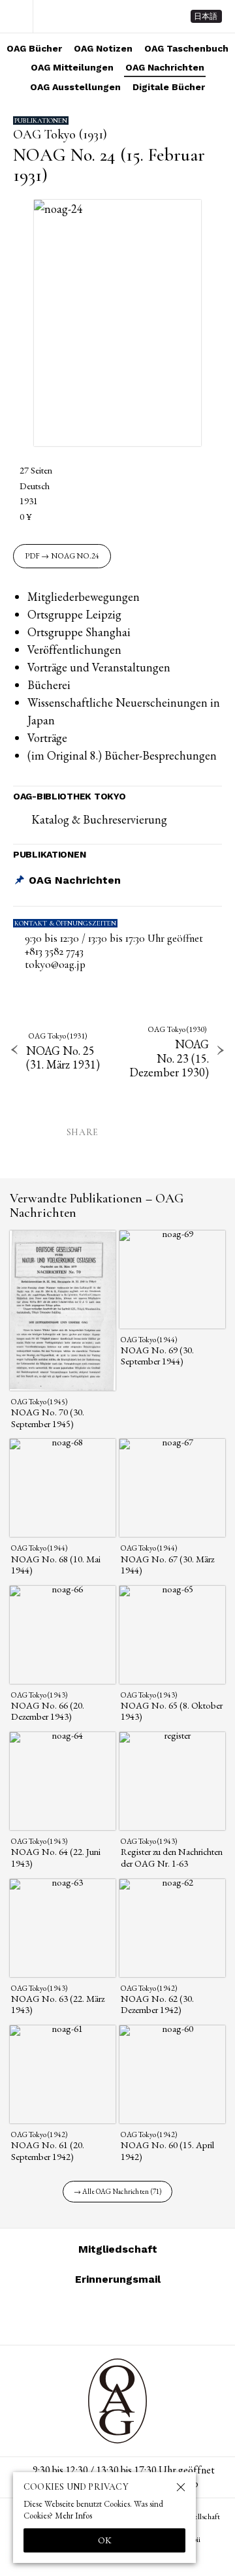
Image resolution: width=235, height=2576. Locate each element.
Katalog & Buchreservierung (99, 819)
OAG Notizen (103, 48)
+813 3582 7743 (54, 952)
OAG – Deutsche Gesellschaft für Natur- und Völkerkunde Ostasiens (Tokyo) (103, 16)
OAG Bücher (34, 48)
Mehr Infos (73, 2516)
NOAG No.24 (75, 556)
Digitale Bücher (169, 87)
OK (105, 2540)
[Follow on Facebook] (133, 2316)
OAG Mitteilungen (72, 67)
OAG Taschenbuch (186, 48)
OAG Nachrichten (165, 67)
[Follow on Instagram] (70, 2316)
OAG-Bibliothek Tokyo (69, 796)
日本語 (206, 16)
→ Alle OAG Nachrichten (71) (118, 2191)
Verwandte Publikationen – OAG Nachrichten (97, 1206)
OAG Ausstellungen (75, 87)
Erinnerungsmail (118, 2279)
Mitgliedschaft (118, 2249)
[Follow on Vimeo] (102, 2316)
